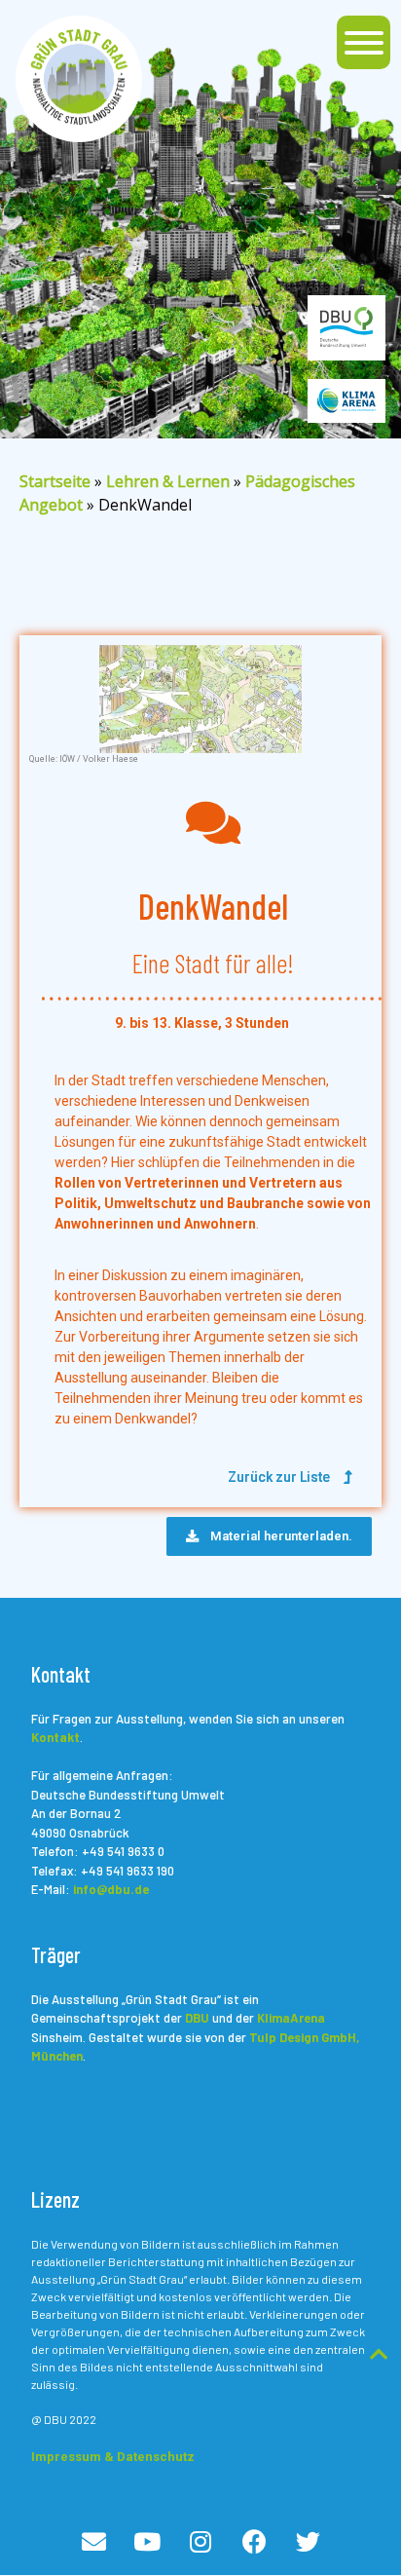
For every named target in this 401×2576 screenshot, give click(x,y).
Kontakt (55, 1737)
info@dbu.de (111, 1889)
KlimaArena (291, 2018)
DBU (197, 2018)
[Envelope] (93, 2541)
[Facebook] (254, 2541)
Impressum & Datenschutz (113, 2457)
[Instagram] (200, 2541)
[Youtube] (147, 2541)
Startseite (55, 481)
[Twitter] (308, 2541)
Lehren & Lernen (168, 481)
